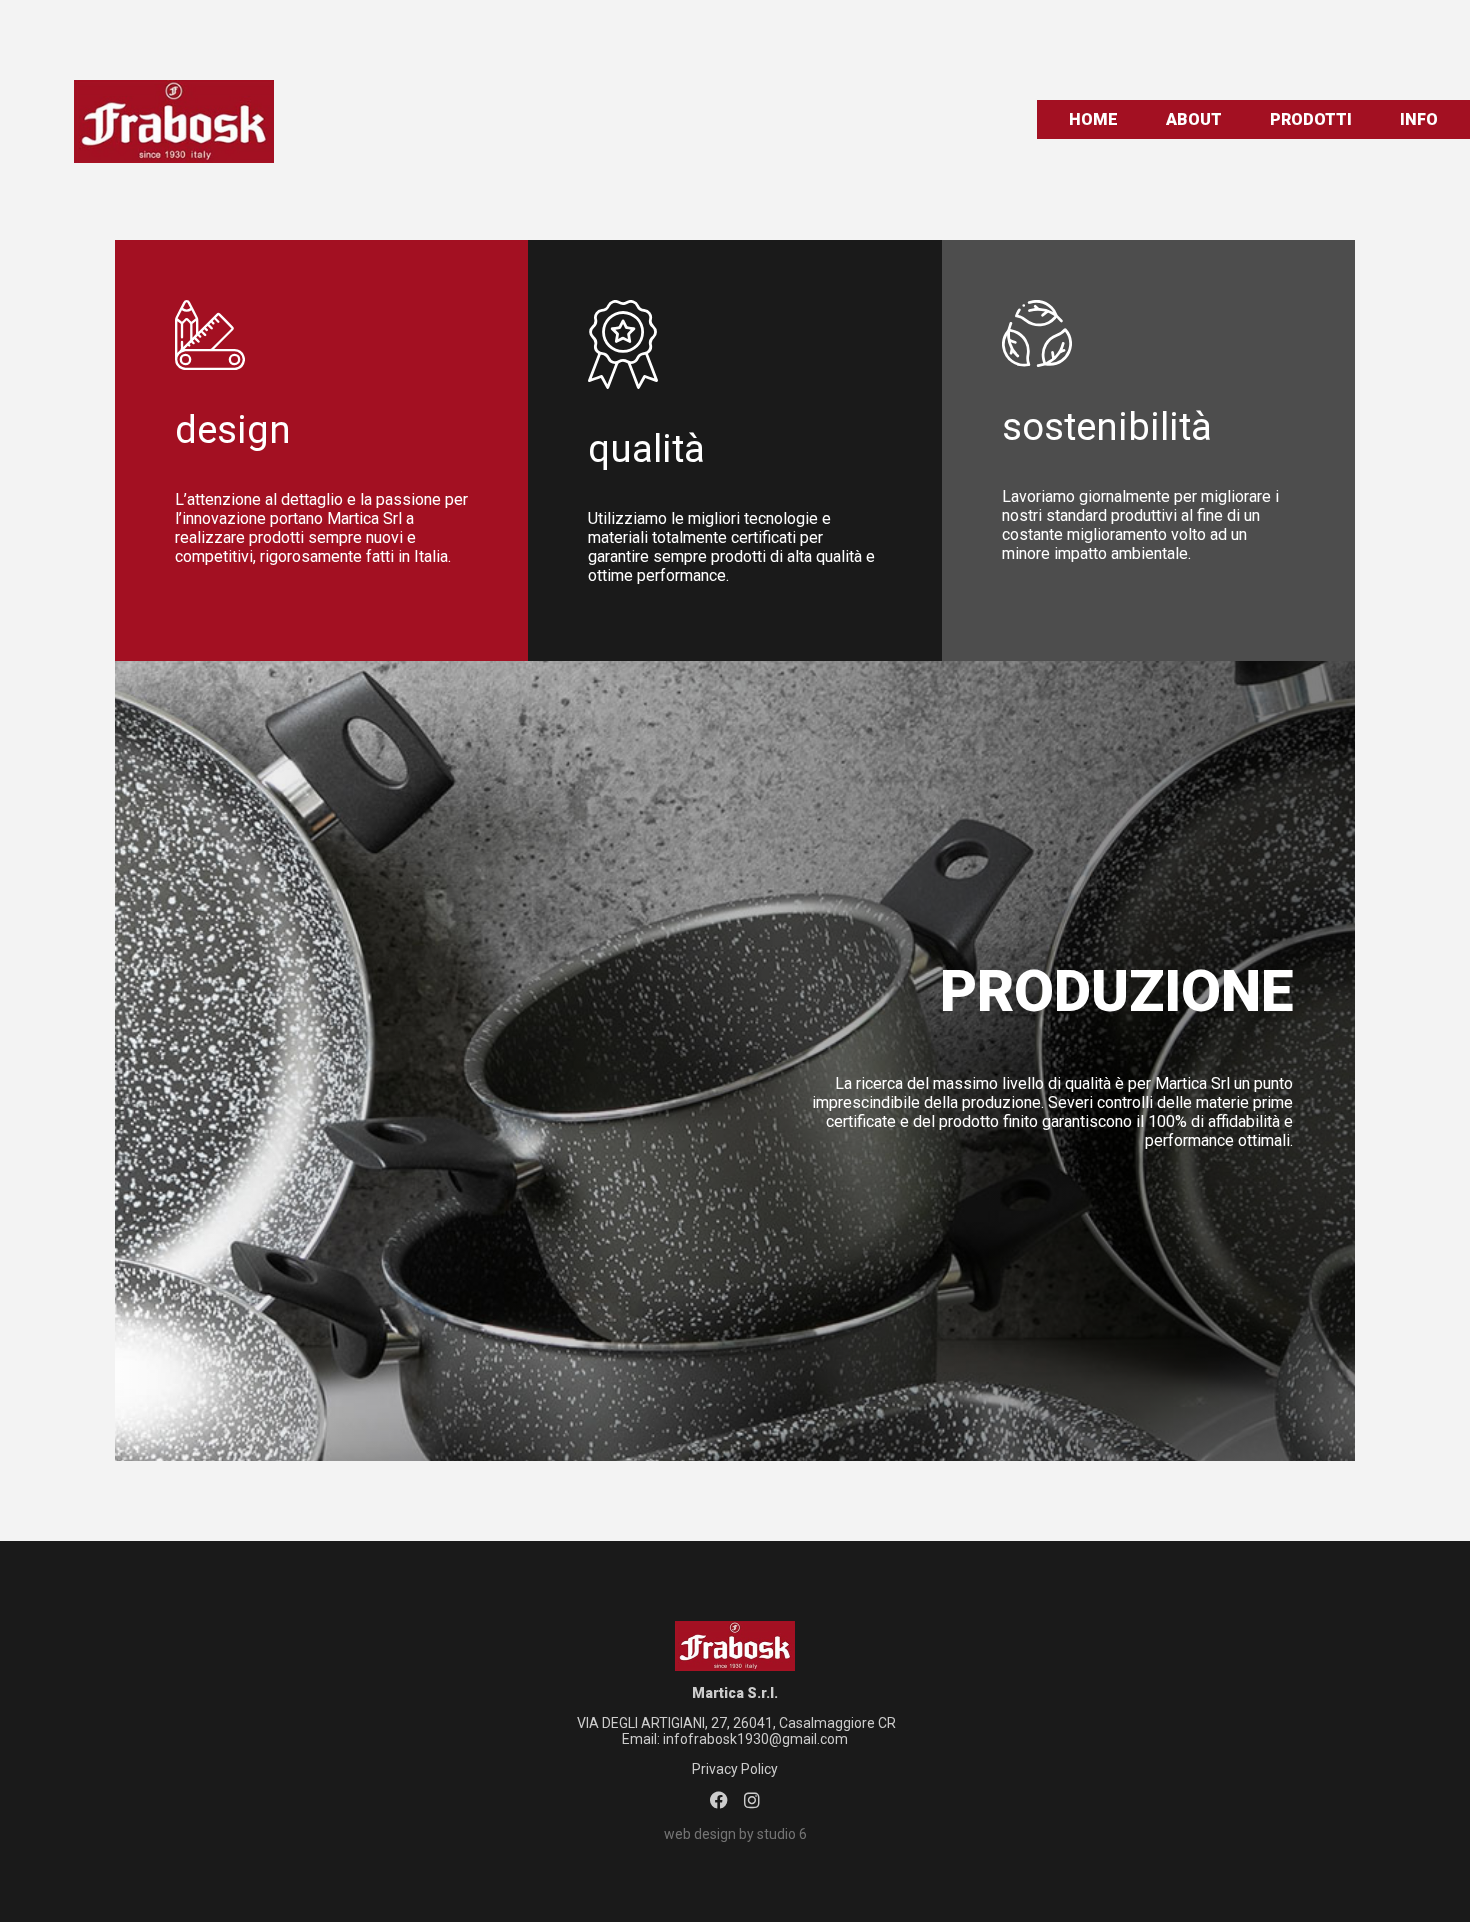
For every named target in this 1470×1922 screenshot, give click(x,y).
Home (1093, 119)
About (1194, 119)
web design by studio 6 (735, 1834)
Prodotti (1311, 119)
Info (1419, 119)
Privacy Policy (735, 1769)
